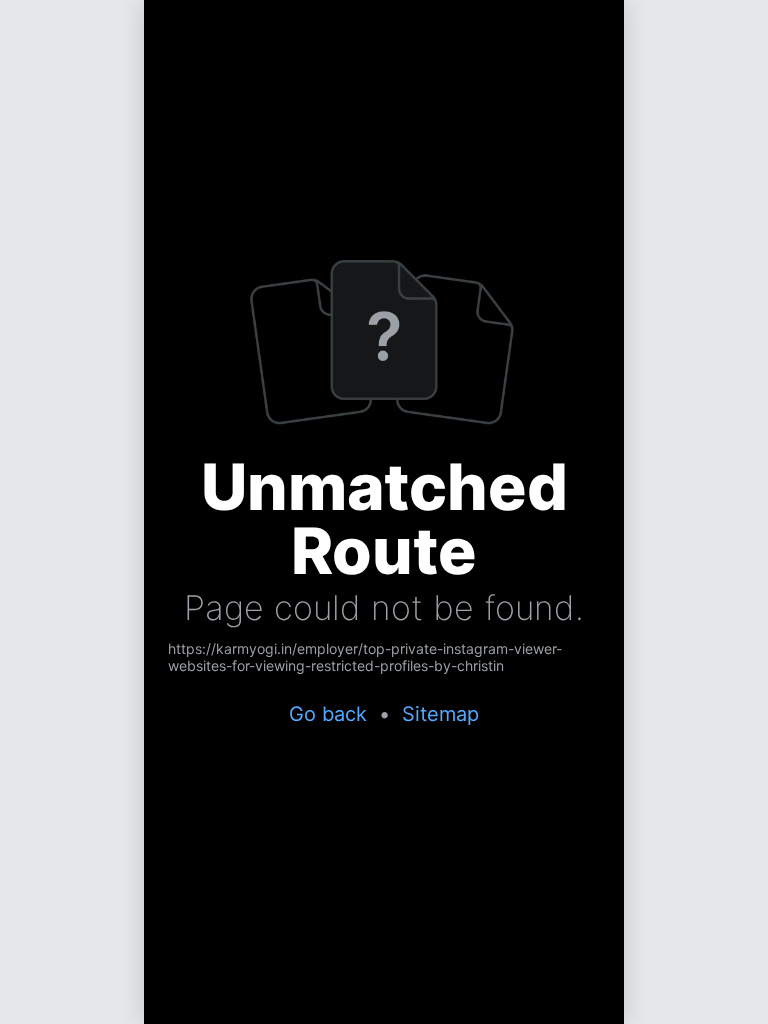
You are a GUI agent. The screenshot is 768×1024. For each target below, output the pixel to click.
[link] (384, 657)
